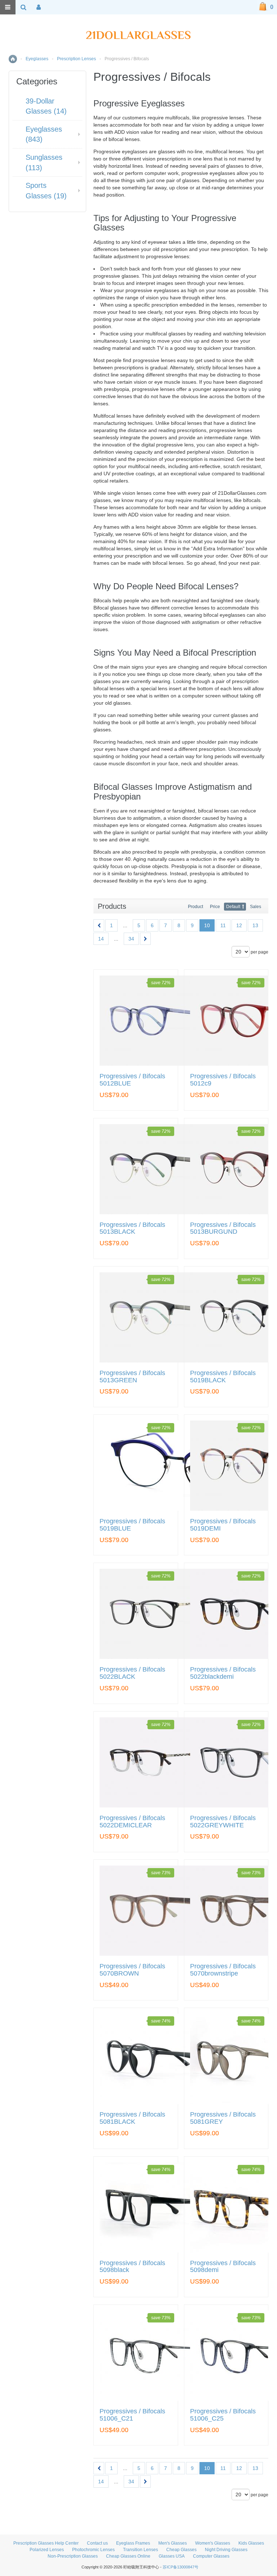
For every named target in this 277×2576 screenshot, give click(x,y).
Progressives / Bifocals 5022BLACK (132, 1673)
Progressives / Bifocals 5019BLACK (223, 1377)
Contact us (97, 2543)
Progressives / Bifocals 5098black (132, 2267)
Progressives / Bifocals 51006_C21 (132, 2415)
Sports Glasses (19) (46, 191)
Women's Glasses (213, 2543)
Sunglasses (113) (44, 162)
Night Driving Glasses (226, 2550)
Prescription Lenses (76, 59)
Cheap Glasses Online (128, 2556)
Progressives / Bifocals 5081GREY (223, 2118)
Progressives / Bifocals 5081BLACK (132, 2118)
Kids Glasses (251, 2543)
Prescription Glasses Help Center (46, 2543)
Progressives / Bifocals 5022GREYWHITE (223, 1822)
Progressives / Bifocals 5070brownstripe (223, 1970)
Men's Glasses (173, 2543)
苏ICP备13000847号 (181, 2567)
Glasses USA (172, 2556)
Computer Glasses (211, 2556)
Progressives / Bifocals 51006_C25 (223, 2415)
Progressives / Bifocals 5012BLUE (132, 1080)
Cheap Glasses (181, 2550)
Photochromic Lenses (93, 2550)
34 (131, 939)
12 (239, 925)
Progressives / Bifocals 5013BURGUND (223, 1228)
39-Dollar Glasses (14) (46, 106)
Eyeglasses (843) (44, 134)
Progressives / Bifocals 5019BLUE (132, 1525)
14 (101, 939)
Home (13, 59)
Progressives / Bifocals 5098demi (223, 2267)
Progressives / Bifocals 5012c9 (223, 1080)
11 (223, 925)
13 (255, 925)
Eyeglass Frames (133, 2543)
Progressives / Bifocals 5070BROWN (132, 1970)
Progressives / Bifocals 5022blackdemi (223, 1673)
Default (233, 907)
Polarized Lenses (47, 2550)
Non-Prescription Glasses (73, 2556)
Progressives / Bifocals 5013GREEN (132, 1377)
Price (215, 907)
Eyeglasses (37, 59)
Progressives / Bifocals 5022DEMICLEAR (132, 1822)
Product (195, 907)
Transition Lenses (140, 2550)
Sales (256, 907)
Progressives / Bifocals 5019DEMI (223, 1525)
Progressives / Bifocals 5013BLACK (132, 1228)
